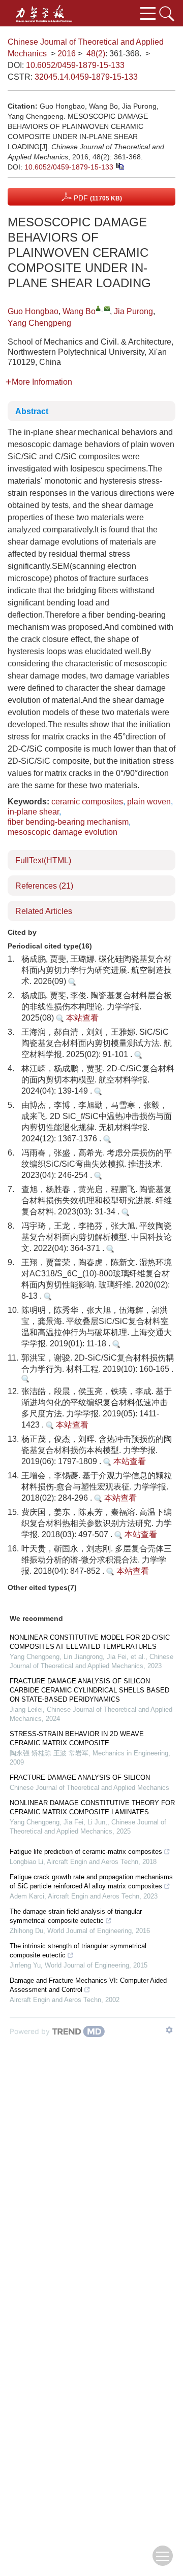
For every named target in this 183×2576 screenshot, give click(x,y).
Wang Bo (79, 311)
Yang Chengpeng (39, 323)
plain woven (149, 802)
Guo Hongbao (33, 311)
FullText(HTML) (43, 860)
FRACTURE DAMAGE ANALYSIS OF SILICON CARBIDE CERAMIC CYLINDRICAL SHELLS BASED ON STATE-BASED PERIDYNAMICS (89, 1690)
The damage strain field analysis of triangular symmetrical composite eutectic (76, 1916)
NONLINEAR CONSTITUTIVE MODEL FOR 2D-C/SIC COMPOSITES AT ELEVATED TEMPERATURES (90, 1642)
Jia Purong (133, 311)
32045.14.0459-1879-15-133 (86, 77)
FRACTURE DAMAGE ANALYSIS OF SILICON (80, 1777)
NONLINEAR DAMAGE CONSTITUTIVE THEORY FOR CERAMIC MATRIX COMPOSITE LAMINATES (92, 1807)
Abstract (32, 411)
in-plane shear (33, 812)
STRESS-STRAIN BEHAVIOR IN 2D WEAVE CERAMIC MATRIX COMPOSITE (77, 1738)
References (44, 886)
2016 (67, 54)
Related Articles (44, 911)
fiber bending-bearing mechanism (68, 822)
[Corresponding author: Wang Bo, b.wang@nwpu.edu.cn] (98, 308)
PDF (97, 198)
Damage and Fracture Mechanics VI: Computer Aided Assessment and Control (88, 1985)
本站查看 (81, 1018)
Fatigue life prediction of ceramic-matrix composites (86, 1852)
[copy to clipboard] (120, 166)
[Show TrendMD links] (169, 2030)
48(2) (96, 54)
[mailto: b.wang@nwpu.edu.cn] (107, 308)
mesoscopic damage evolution (63, 832)
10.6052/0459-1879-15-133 (75, 65)
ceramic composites (87, 802)
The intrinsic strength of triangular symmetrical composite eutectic (78, 1951)
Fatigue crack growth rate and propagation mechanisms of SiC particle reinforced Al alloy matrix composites (91, 1882)
